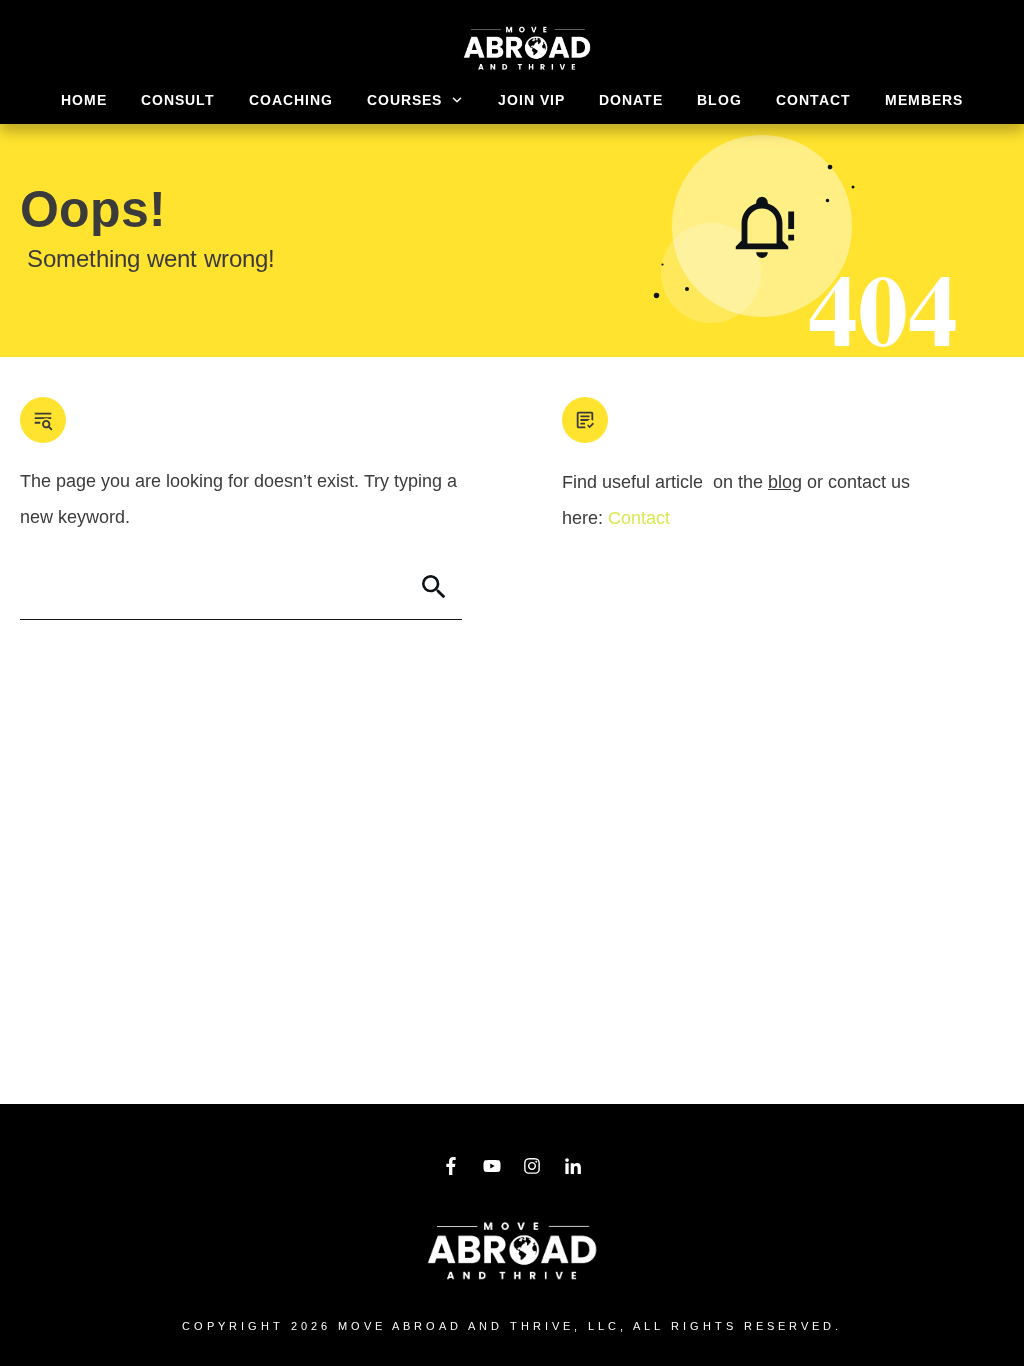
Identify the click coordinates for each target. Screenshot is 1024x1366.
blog (785, 482)
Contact (639, 518)
